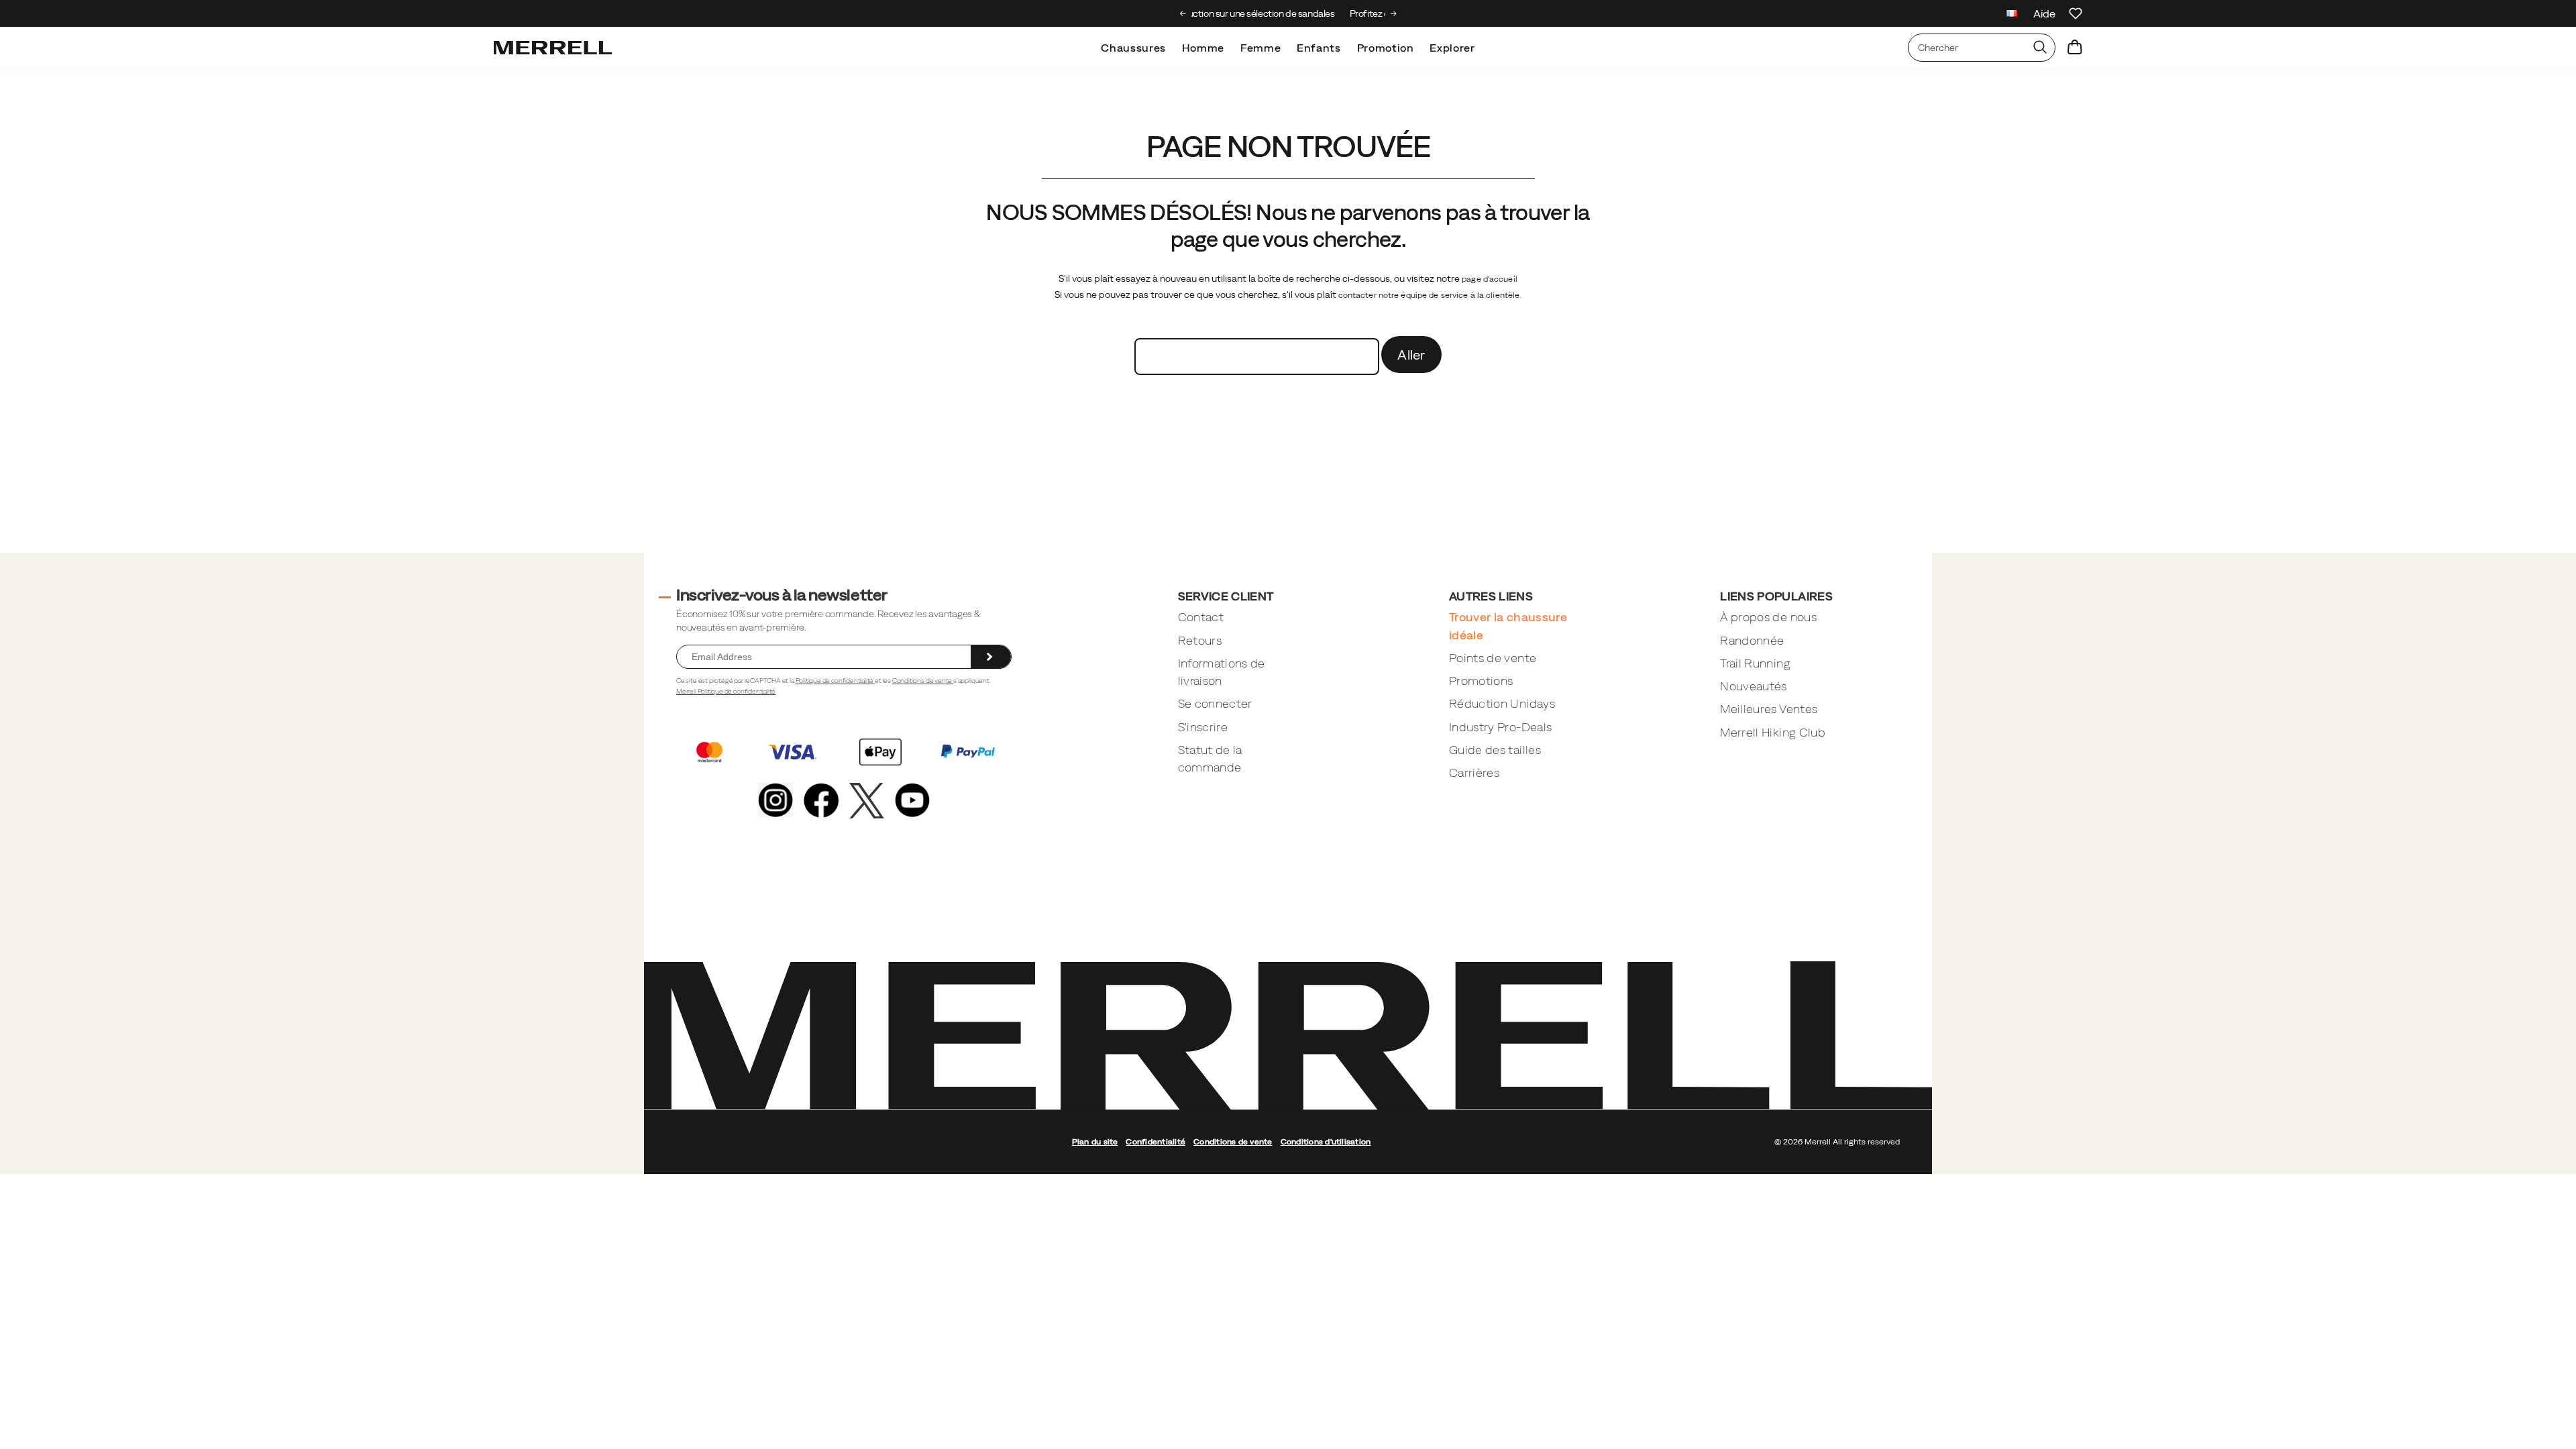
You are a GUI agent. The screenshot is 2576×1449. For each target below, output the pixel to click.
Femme (1260, 48)
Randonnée (1752, 640)
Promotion (1386, 48)
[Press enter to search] (2040, 48)
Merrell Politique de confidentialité (726, 691)
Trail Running (1755, 663)
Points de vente (1493, 658)
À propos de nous (1768, 617)
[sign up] (991, 657)
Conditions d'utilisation (1326, 1142)
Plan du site (1095, 1142)
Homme (1203, 48)
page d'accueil (1490, 279)
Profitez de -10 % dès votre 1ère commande (1288, 13)
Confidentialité (1156, 1142)
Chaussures (1133, 48)
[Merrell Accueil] (553, 48)
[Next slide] (1394, 13)
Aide (2044, 13)
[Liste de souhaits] (2076, 13)
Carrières (1474, 772)
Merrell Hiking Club (1773, 732)
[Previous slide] (1183, 13)
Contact (1201, 617)
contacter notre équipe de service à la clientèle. (1430, 295)
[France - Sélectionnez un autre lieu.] (2012, 15)
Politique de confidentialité (836, 681)
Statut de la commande (1210, 758)
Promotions (1481, 681)
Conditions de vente (923, 681)
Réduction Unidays (1502, 703)
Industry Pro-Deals (1500, 727)
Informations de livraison (1222, 672)
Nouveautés (1754, 686)
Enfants (1319, 48)
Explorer (1452, 48)
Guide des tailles (1495, 750)
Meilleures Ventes (1769, 709)
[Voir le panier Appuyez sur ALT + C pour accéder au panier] (2075, 48)
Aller (1411, 355)
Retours (1200, 640)
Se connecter (1215, 703)
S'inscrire (1203, 727)
